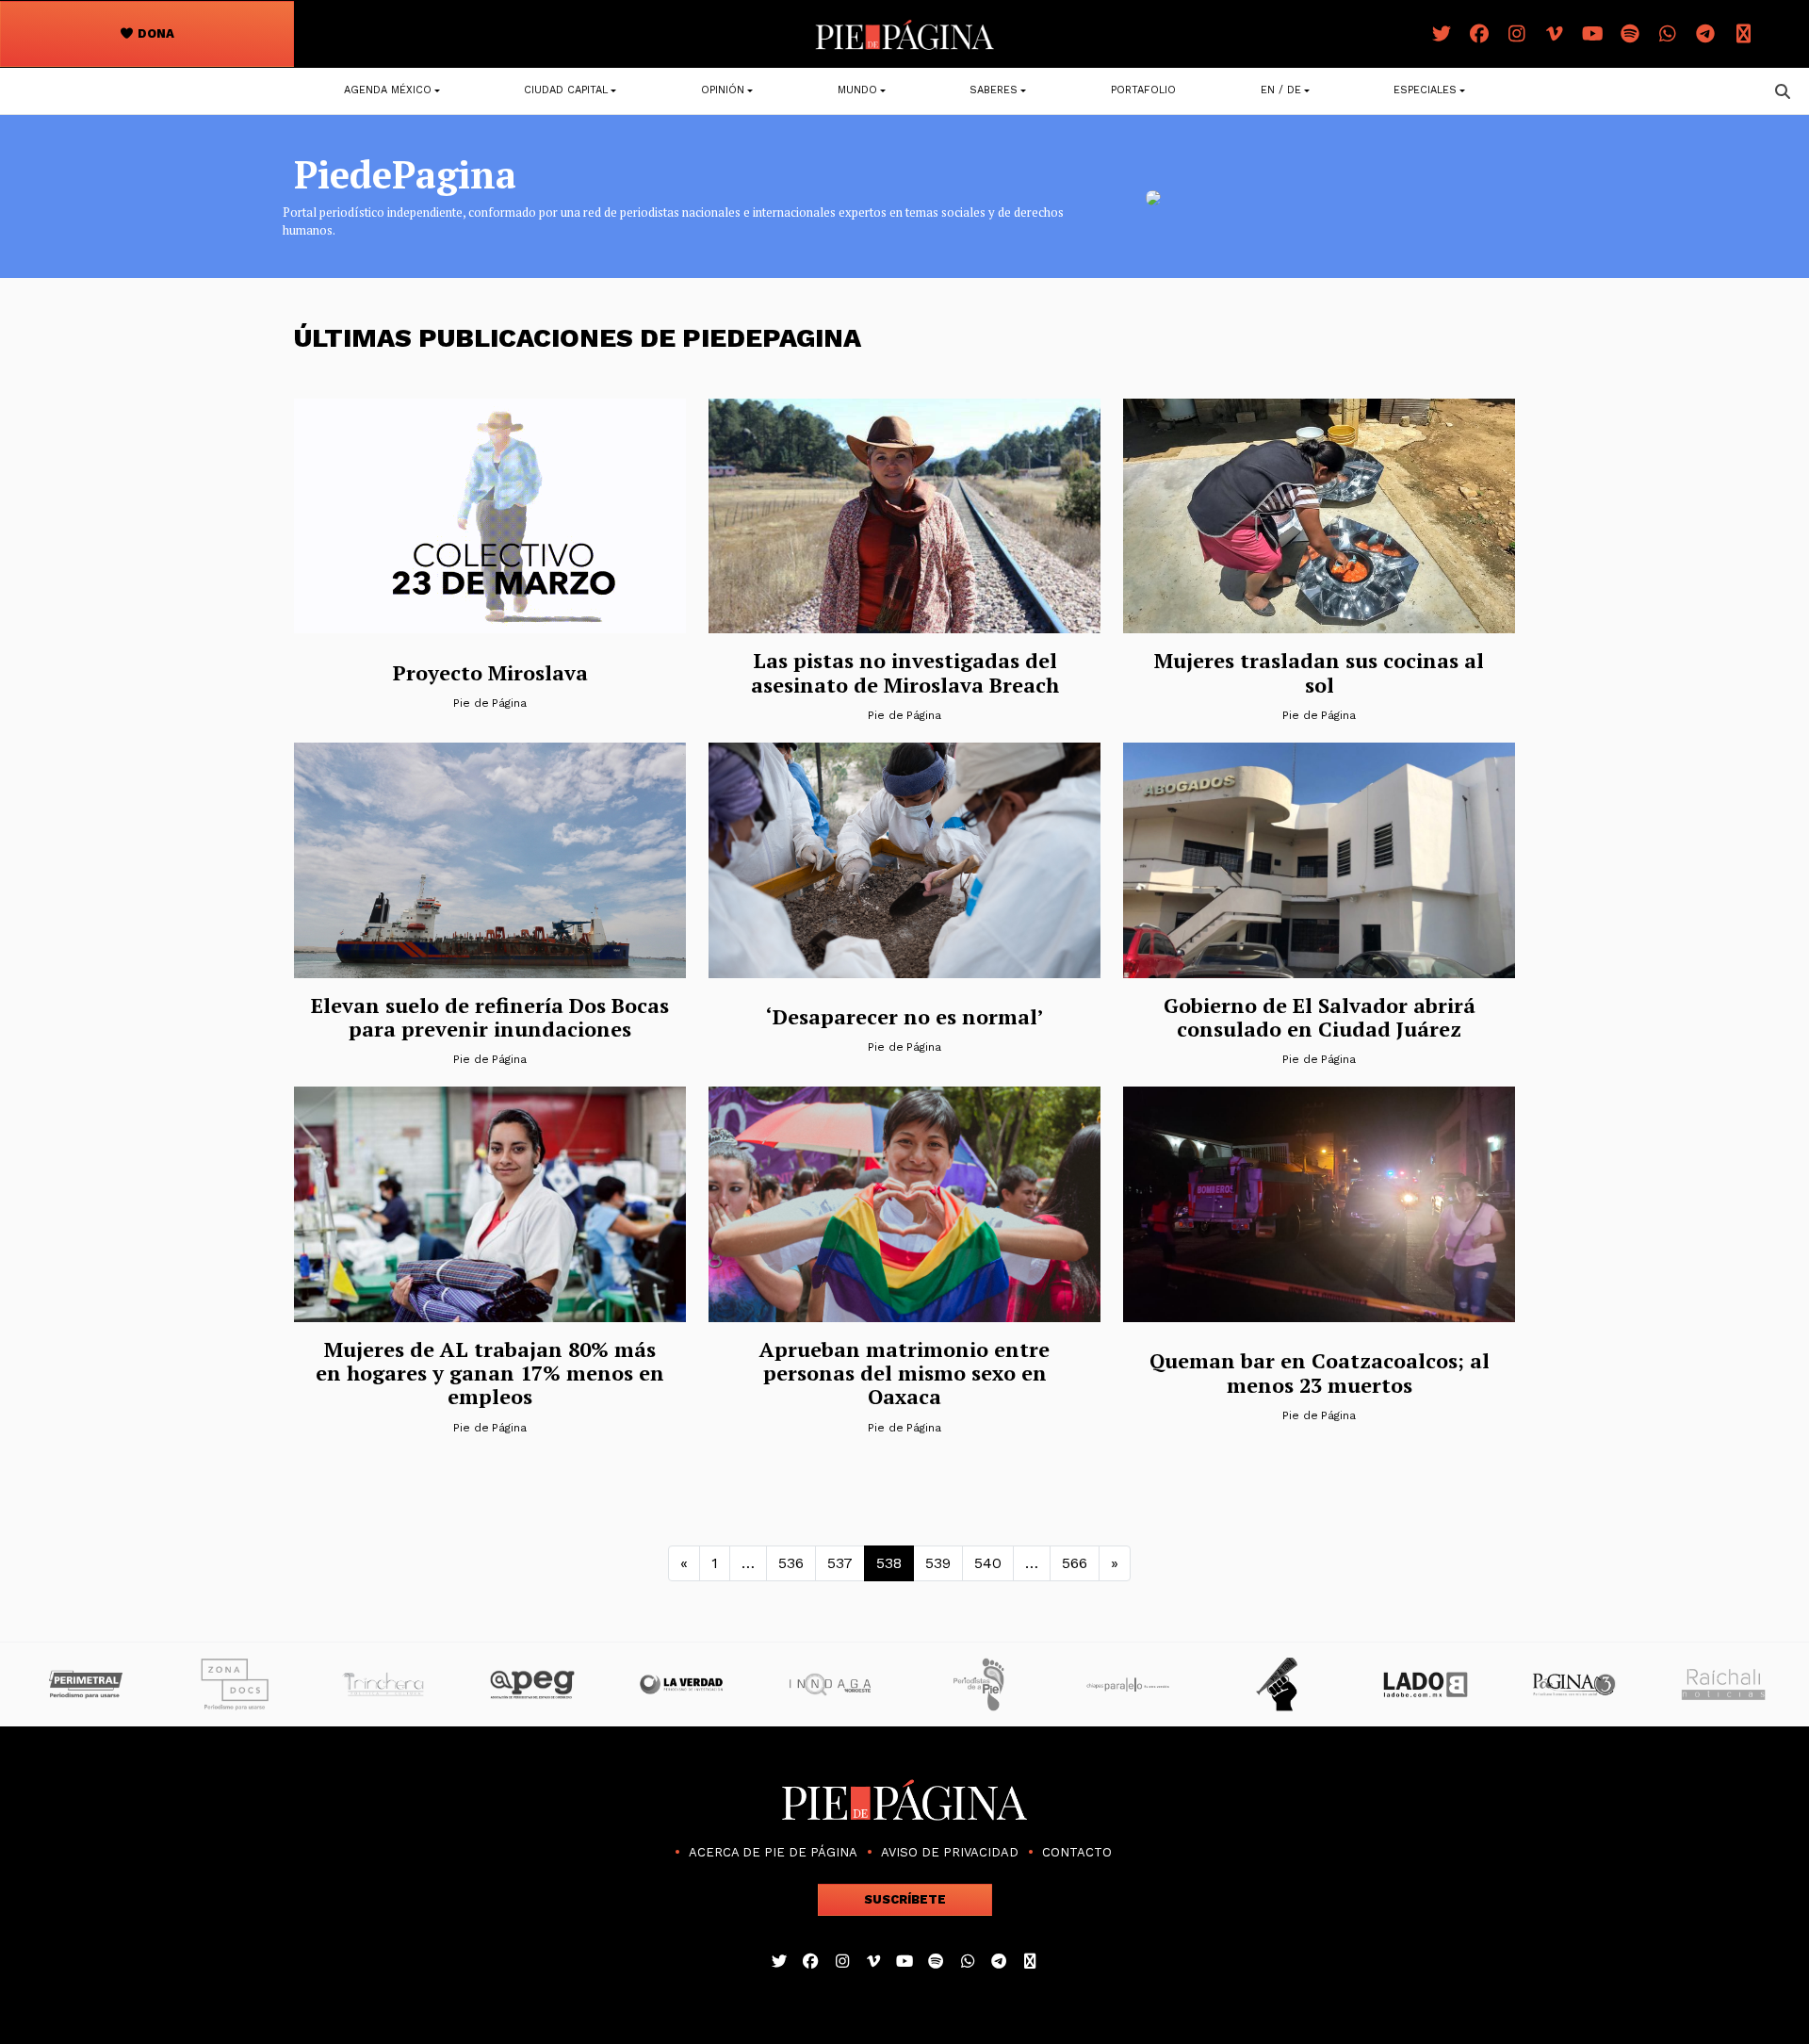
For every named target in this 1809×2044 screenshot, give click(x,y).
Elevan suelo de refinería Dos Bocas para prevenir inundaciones (490, 1017)
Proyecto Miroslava (490, 672)
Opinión (723, 90)
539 (938, 1563)
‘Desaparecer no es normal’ (905, 1016)
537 (840, 1563)
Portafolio (1143, 90)
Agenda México (388, 90)
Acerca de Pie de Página (773, 1852)
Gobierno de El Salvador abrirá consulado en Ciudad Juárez (1320, 1017)
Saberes (994, 90)
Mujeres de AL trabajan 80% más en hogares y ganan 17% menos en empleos (490, 1373)
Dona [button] (155, 33)
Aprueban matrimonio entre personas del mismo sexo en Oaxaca (904, 1373)
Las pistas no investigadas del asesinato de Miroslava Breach (905, 672)
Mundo (857, 90)
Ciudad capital (566, 90)
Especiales (1425, 90)
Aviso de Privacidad (950, 1852)
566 (1075, 1563)
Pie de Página (490, 703)
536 (791, 1563)
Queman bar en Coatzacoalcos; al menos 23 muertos (1320, 1372)
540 (988, 1563)
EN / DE (1281, 90)
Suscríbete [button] (905, 1899)
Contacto (1077, 1852)
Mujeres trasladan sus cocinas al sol (1319, 672)
